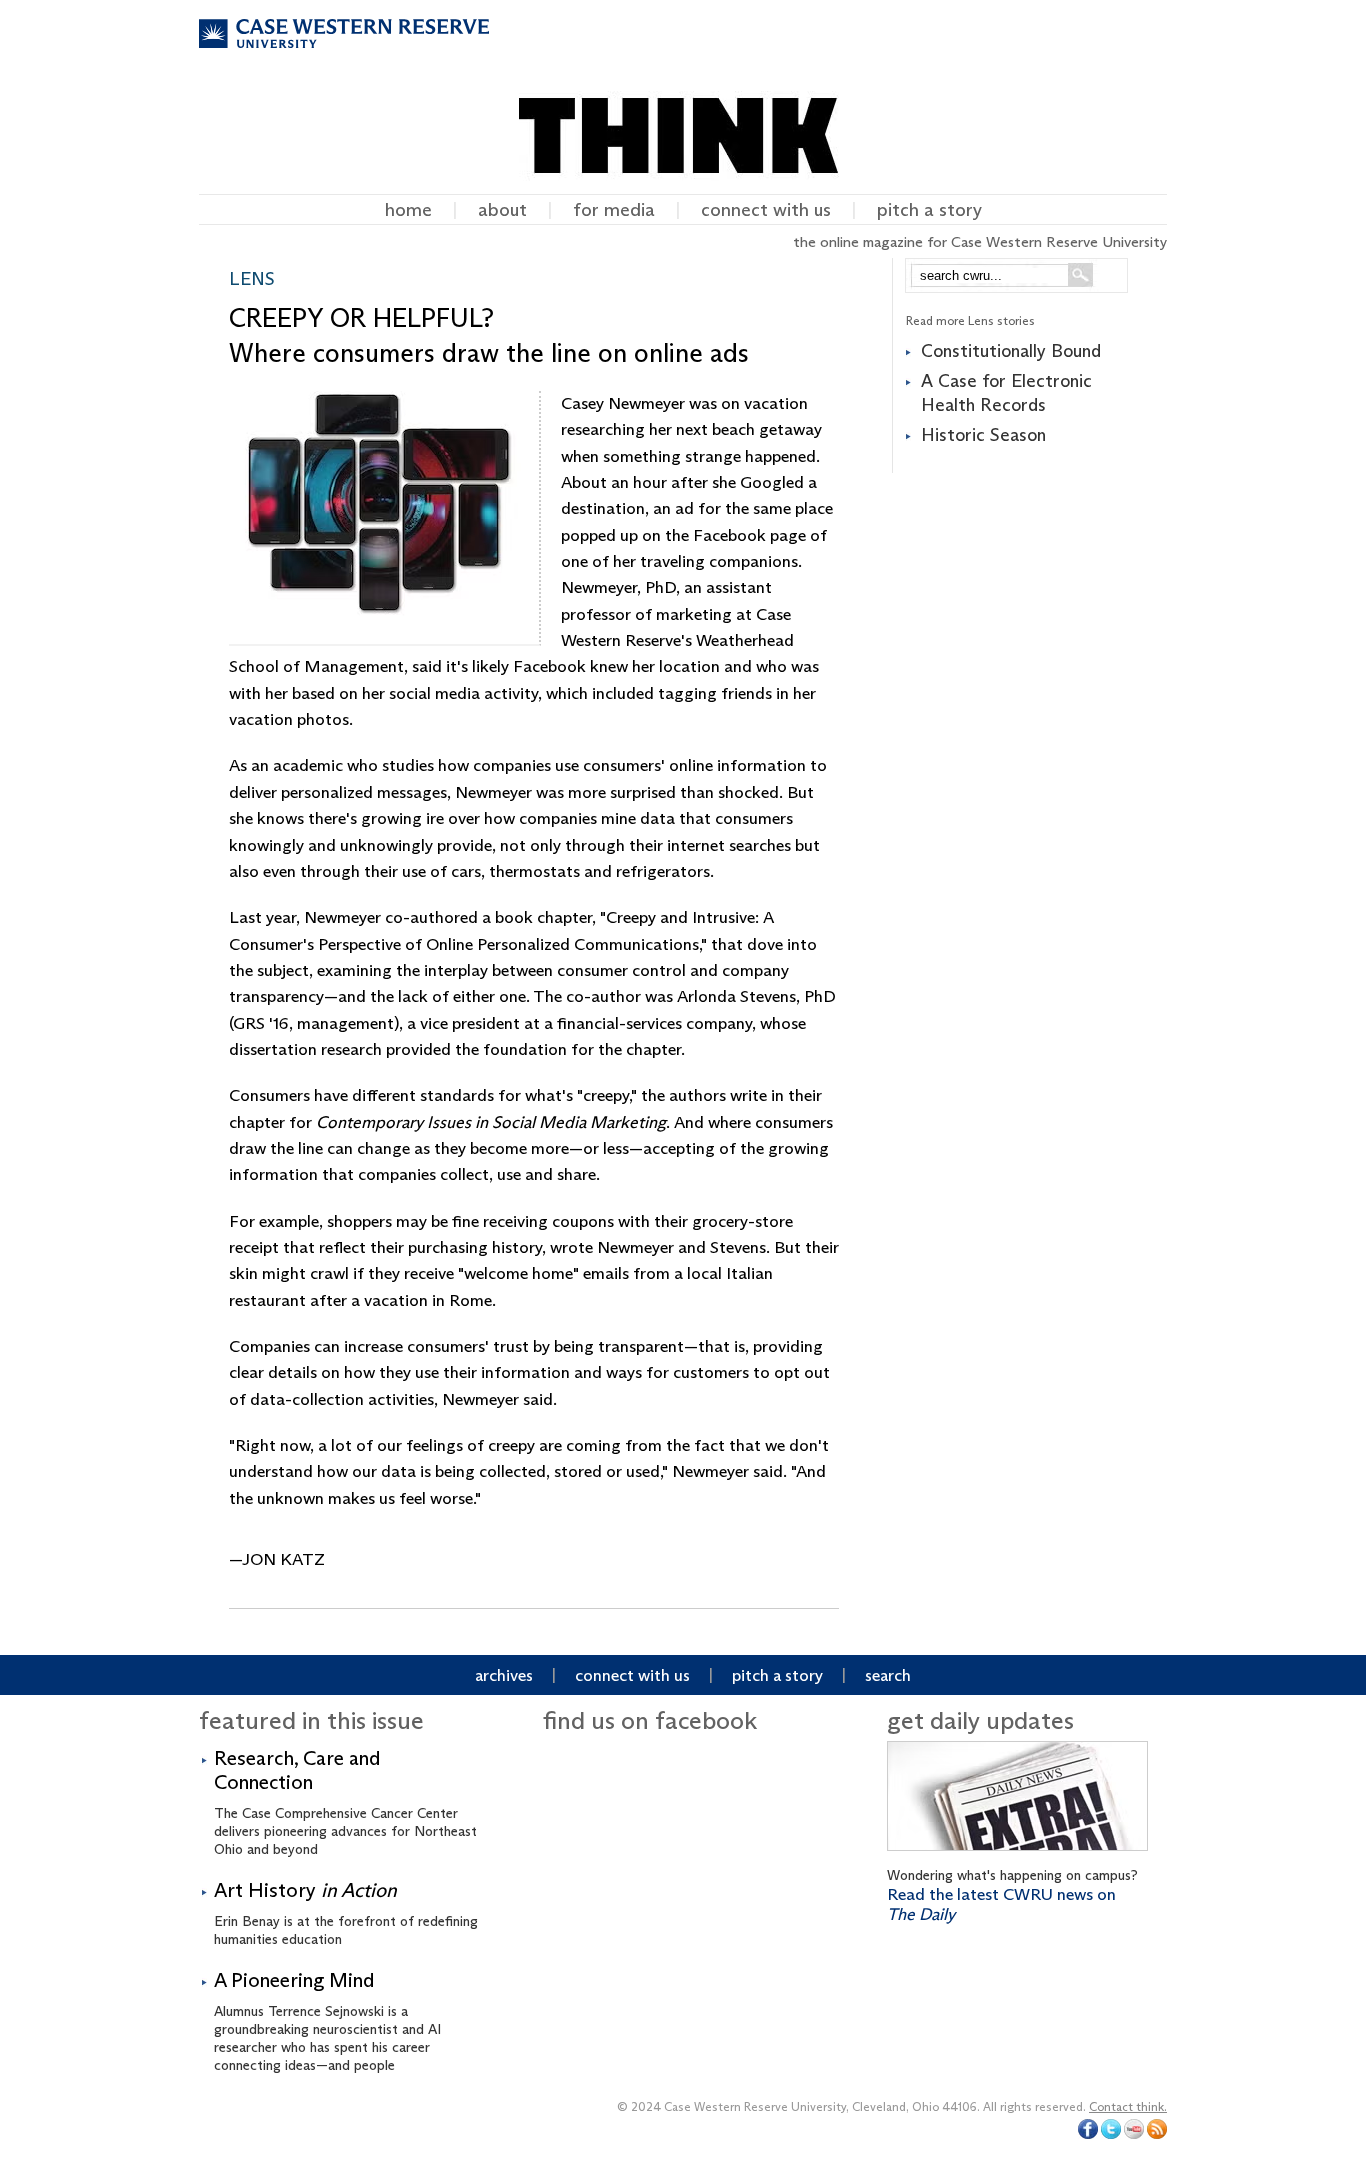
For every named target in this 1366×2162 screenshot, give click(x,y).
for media (614, 209)
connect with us (766, 209)
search (888, 1675)
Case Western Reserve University (344, 51)
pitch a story (929, 209)
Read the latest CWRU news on (1001, 1904)
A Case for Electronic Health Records (1006, 392)
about (502, 209)
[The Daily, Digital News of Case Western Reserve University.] (1017, 1856)
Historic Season (983, 435)
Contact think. (1128, 2106)
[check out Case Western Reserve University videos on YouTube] (1134, 2134)
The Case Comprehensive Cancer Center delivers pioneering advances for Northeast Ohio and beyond (345, 1802)
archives (504, 1675)
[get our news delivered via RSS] (1157, 2134)
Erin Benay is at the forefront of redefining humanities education (346, 1913)
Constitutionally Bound (1011, 351)
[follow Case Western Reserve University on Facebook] (1088, 2134)
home (408, 209)
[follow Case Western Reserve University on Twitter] (1111, 2134)
